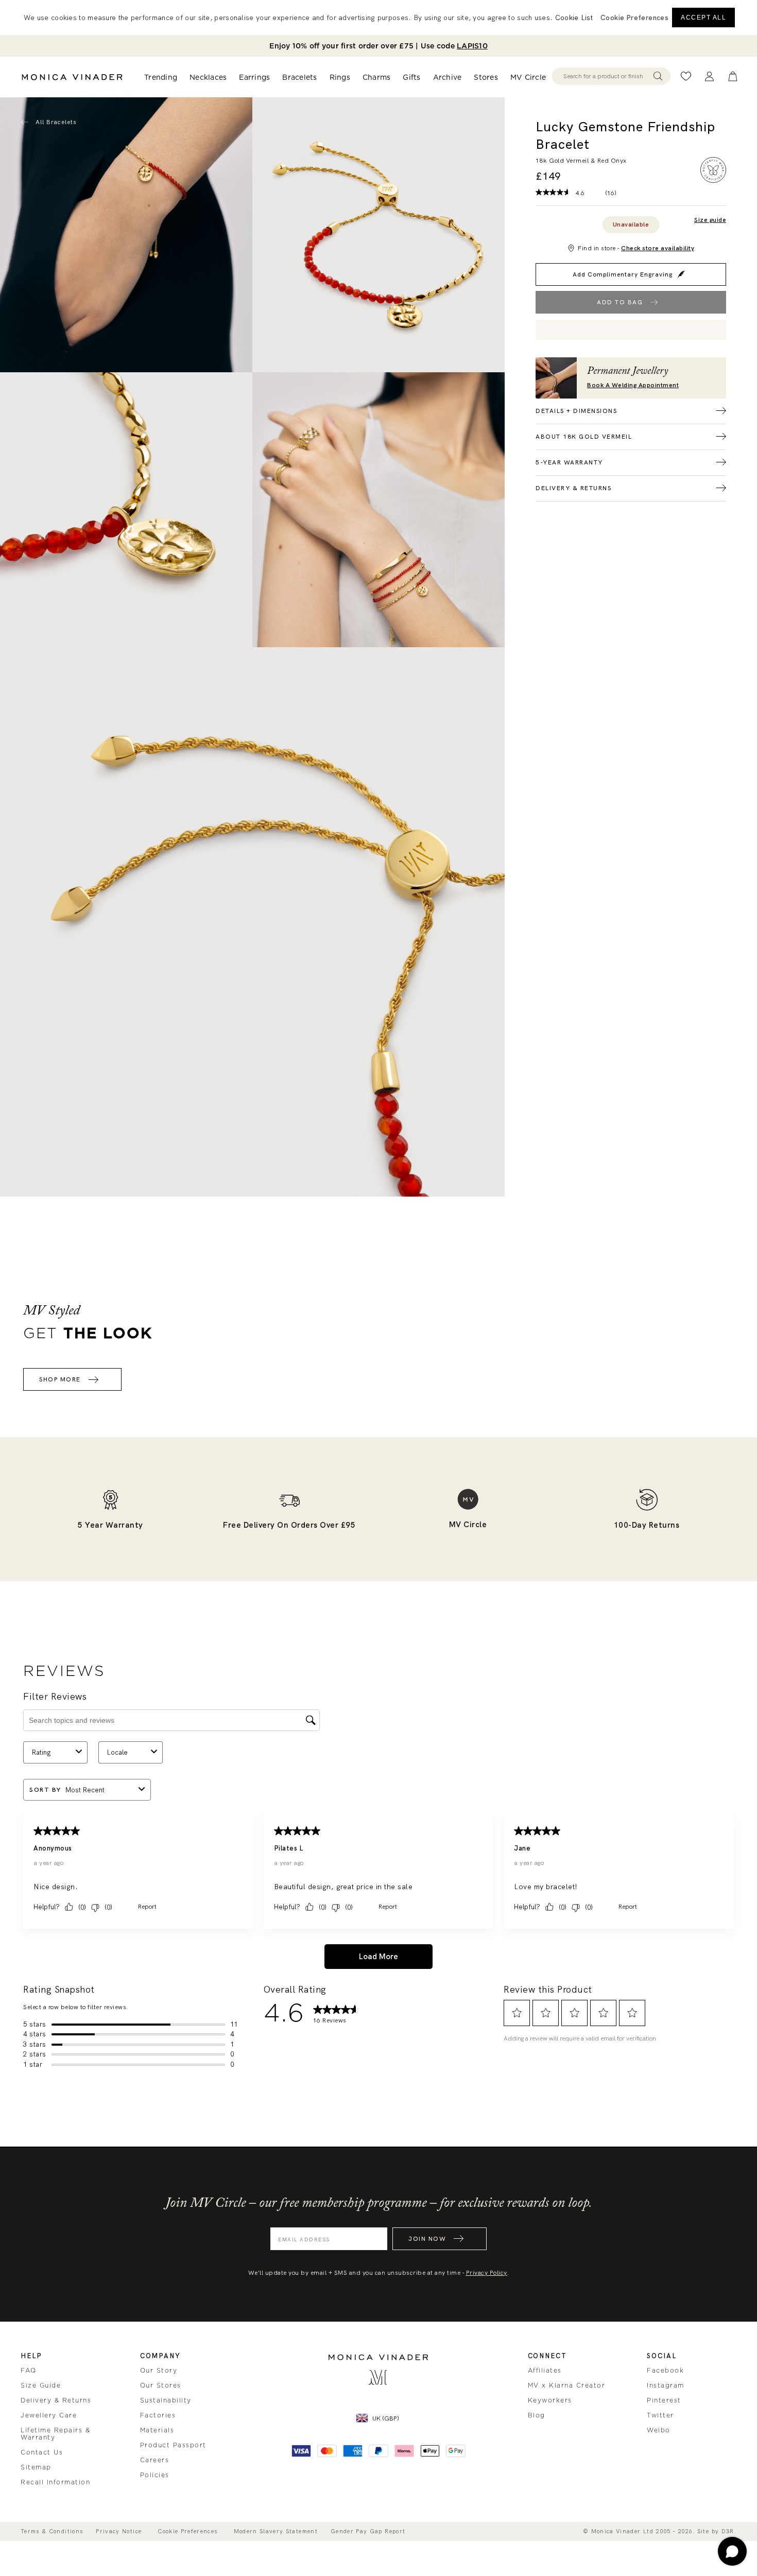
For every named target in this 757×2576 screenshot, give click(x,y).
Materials (157, 2430)
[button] (634, 18)
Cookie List (574, 18)
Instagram (666, 2385)
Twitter (660, 2415)
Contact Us (42, 2452)
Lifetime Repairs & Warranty (55, 2434)
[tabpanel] (378, 235)
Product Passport (173, 2445)
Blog (537, 2415)
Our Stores (161, 2385)
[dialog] (378, 18)
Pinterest (664, 2400)
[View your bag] (733, 76)
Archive (448, 77)
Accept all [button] (703, 18)
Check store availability (658, 248)
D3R (728, 2531)
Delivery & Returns (56, 2400)
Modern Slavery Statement (276, 2531)
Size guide (710, 220)
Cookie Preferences (187, 2531)
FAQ (29, 2371)
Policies (155, 2475)
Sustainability (166, 2400)
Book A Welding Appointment (633, 385)
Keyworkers (550, 2400)
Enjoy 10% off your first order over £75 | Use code (378, 46)
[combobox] (606, 76)
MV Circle (528, 77)
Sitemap (36, 2467)
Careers (155, 2460)
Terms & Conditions (52, 2531)
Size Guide (41, 2385)
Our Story (159, 2371)
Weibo (659, 2430)
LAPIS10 (472, 46)
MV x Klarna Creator (567, 2385)
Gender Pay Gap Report (368, 2531)
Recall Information (55, 2482)
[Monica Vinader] (72, 77)
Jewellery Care (49, 2415)
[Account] (709, 76)
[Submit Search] (658, 76)
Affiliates (545, 2371)
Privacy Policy (487, 2273)
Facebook (665, 2371)
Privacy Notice (119, 2531)
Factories (158, 2415)
